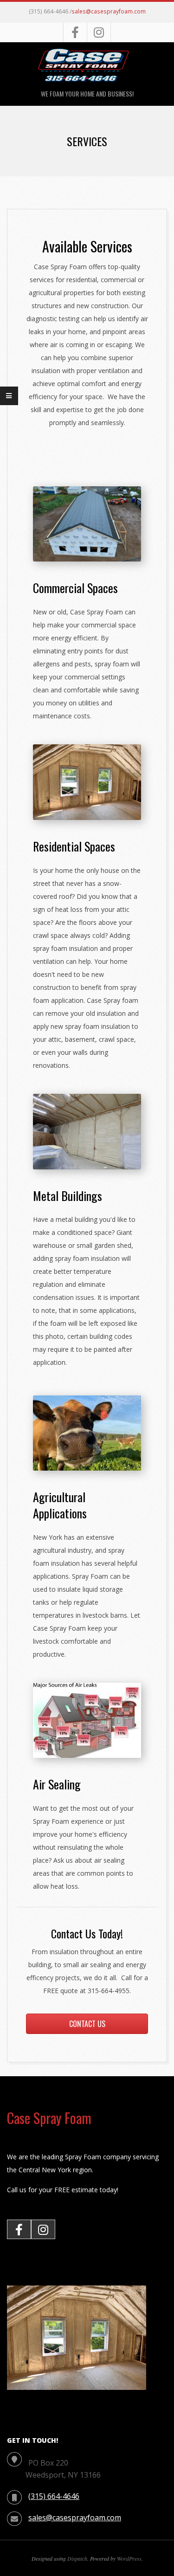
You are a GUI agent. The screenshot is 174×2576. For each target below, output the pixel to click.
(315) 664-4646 (54, 2496)
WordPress (129, 2558)
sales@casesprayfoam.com (109, 11)
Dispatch (77, 2558)
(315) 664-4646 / (50, 11)
